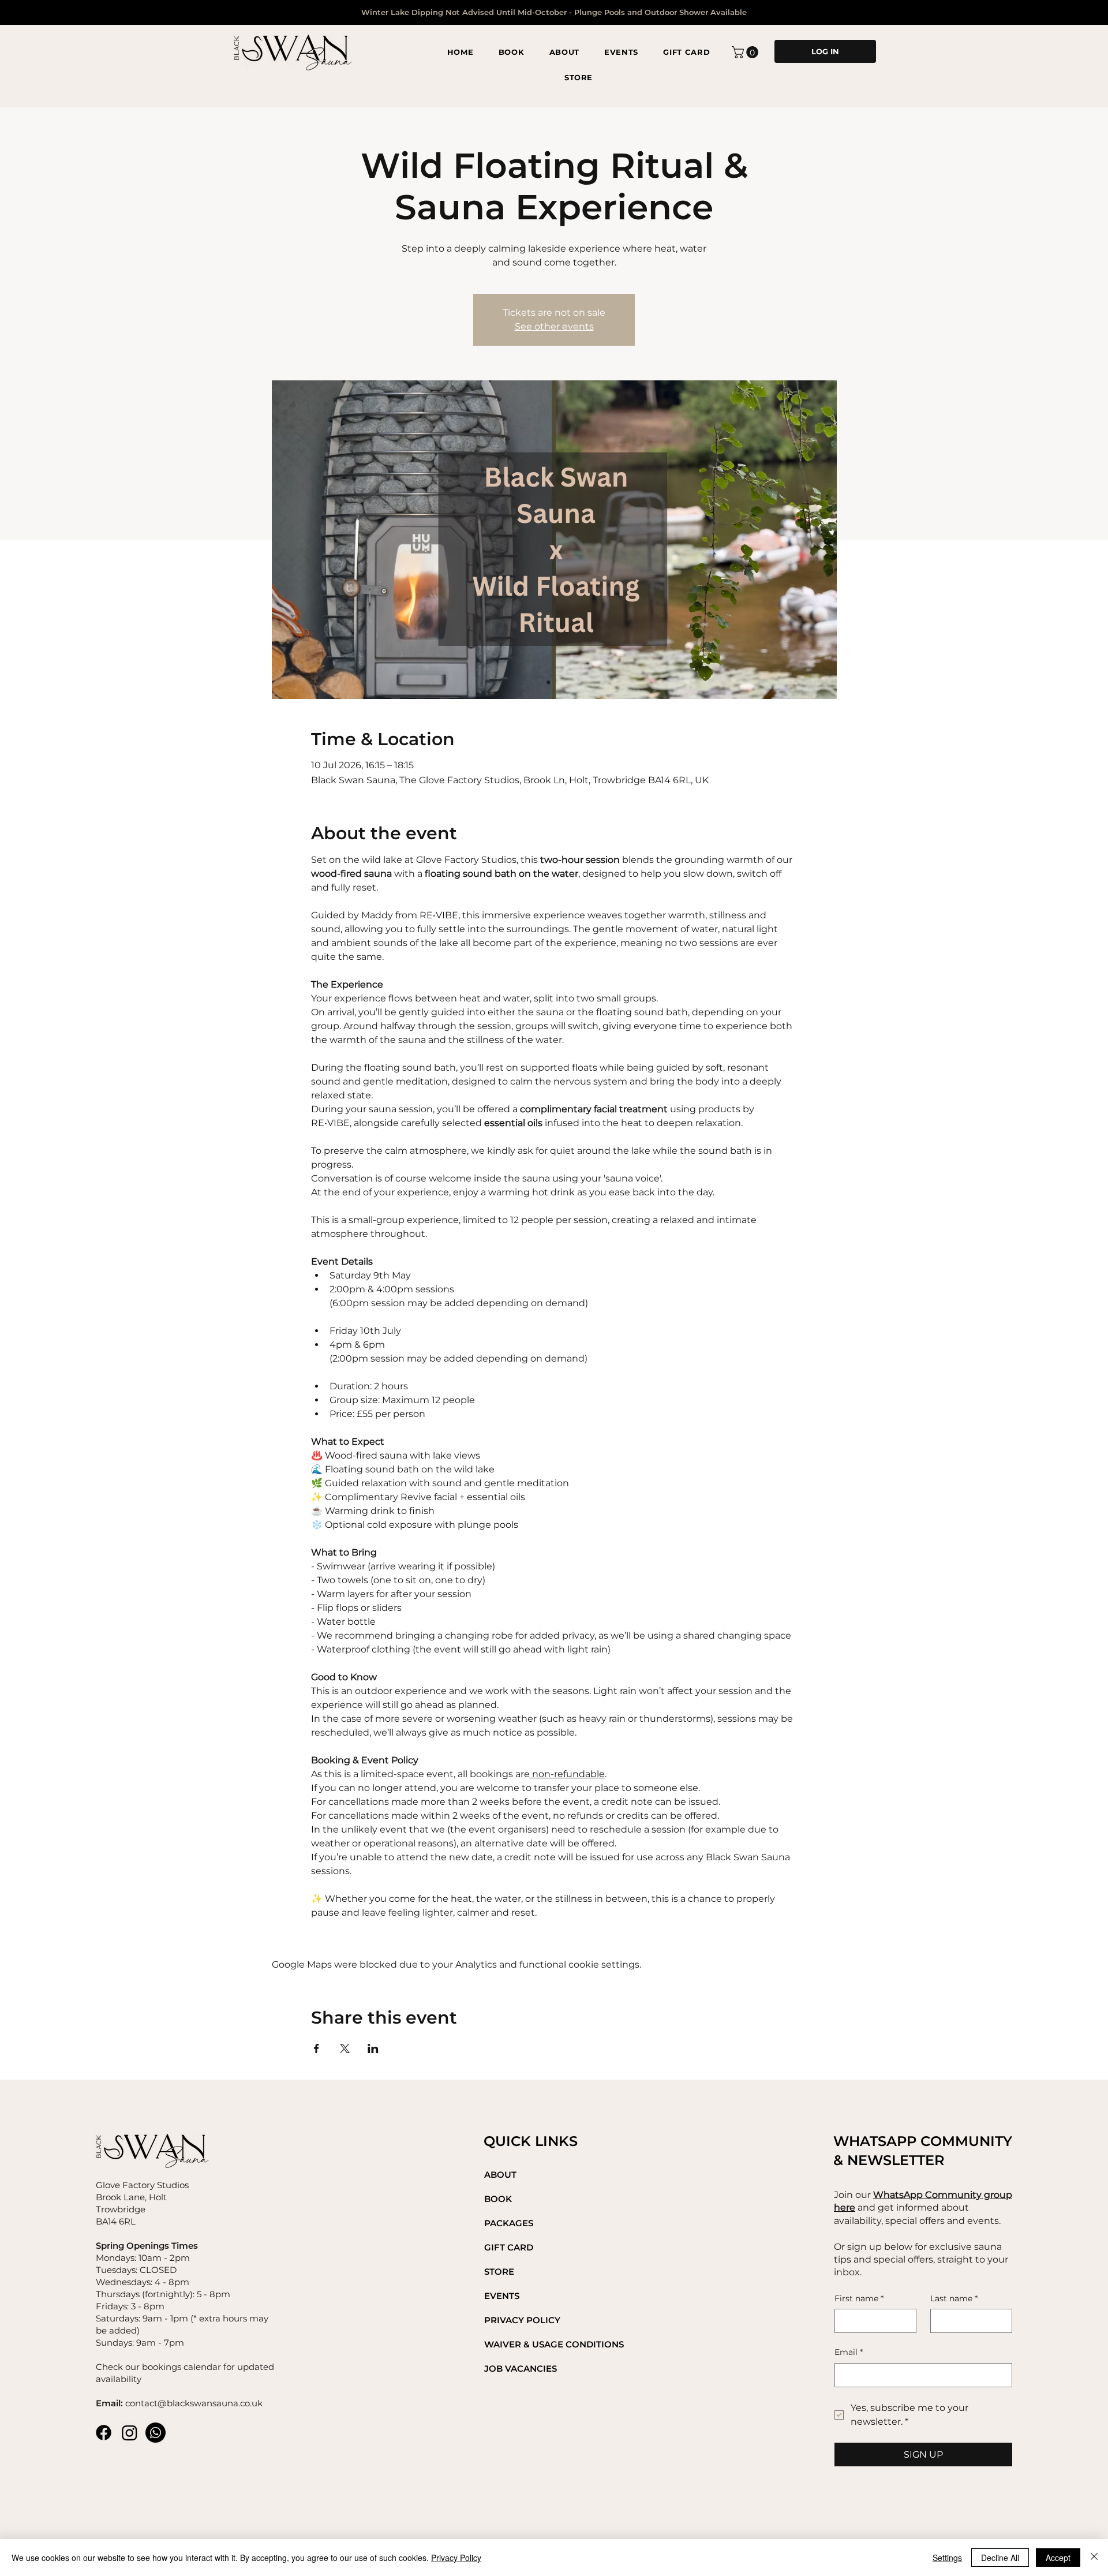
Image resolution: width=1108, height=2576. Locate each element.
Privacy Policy (456, 2558)
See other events (554, 326)
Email (849, 2352)
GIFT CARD (509, 2247)
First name (859, 2298)
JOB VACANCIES (521, 2369)
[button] (746, 52)
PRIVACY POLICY (522, 2320)
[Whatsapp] (156, 2433)
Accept (1058, 2558)
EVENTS (502, 2296)
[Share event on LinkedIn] (373, 2048)
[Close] (1094, 2558)
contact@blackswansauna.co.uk (194, 2403)
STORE (499, 2272)
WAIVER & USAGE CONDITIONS (554, 2344)
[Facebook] (104, 2433)
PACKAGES (509, 2223)
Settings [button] (947, 2558)
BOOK (498, 2199)
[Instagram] (130, 2433)
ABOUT (500, 2175)
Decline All (1000, 2558)
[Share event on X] (345, 2048)
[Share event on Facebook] (317, 2048)
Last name (954, 2298)
